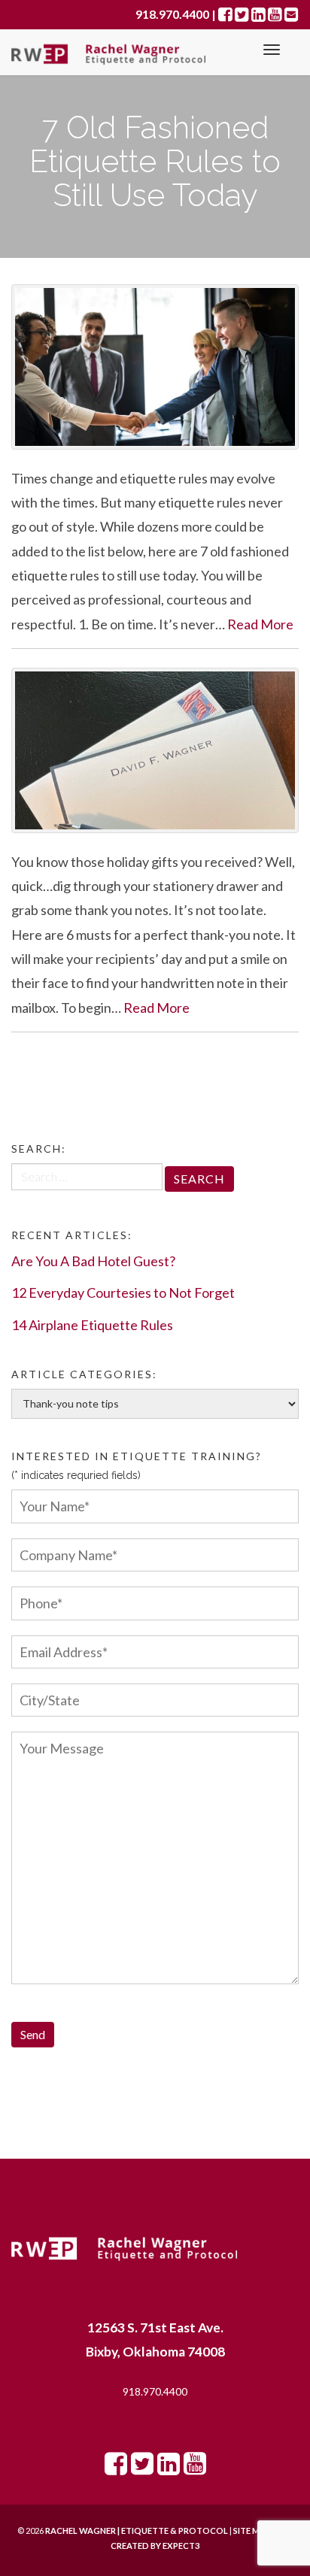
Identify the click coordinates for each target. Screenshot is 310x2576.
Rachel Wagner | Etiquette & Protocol (137, 2531)
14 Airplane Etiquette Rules (92, 1325)
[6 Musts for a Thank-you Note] (155, 750)
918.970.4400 (155, 2391)
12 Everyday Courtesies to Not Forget (123, 1293)
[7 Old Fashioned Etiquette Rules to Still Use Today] (155, 367)
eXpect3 (181, 2546)
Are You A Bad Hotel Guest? (93, 1261)
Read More (260, 624)
